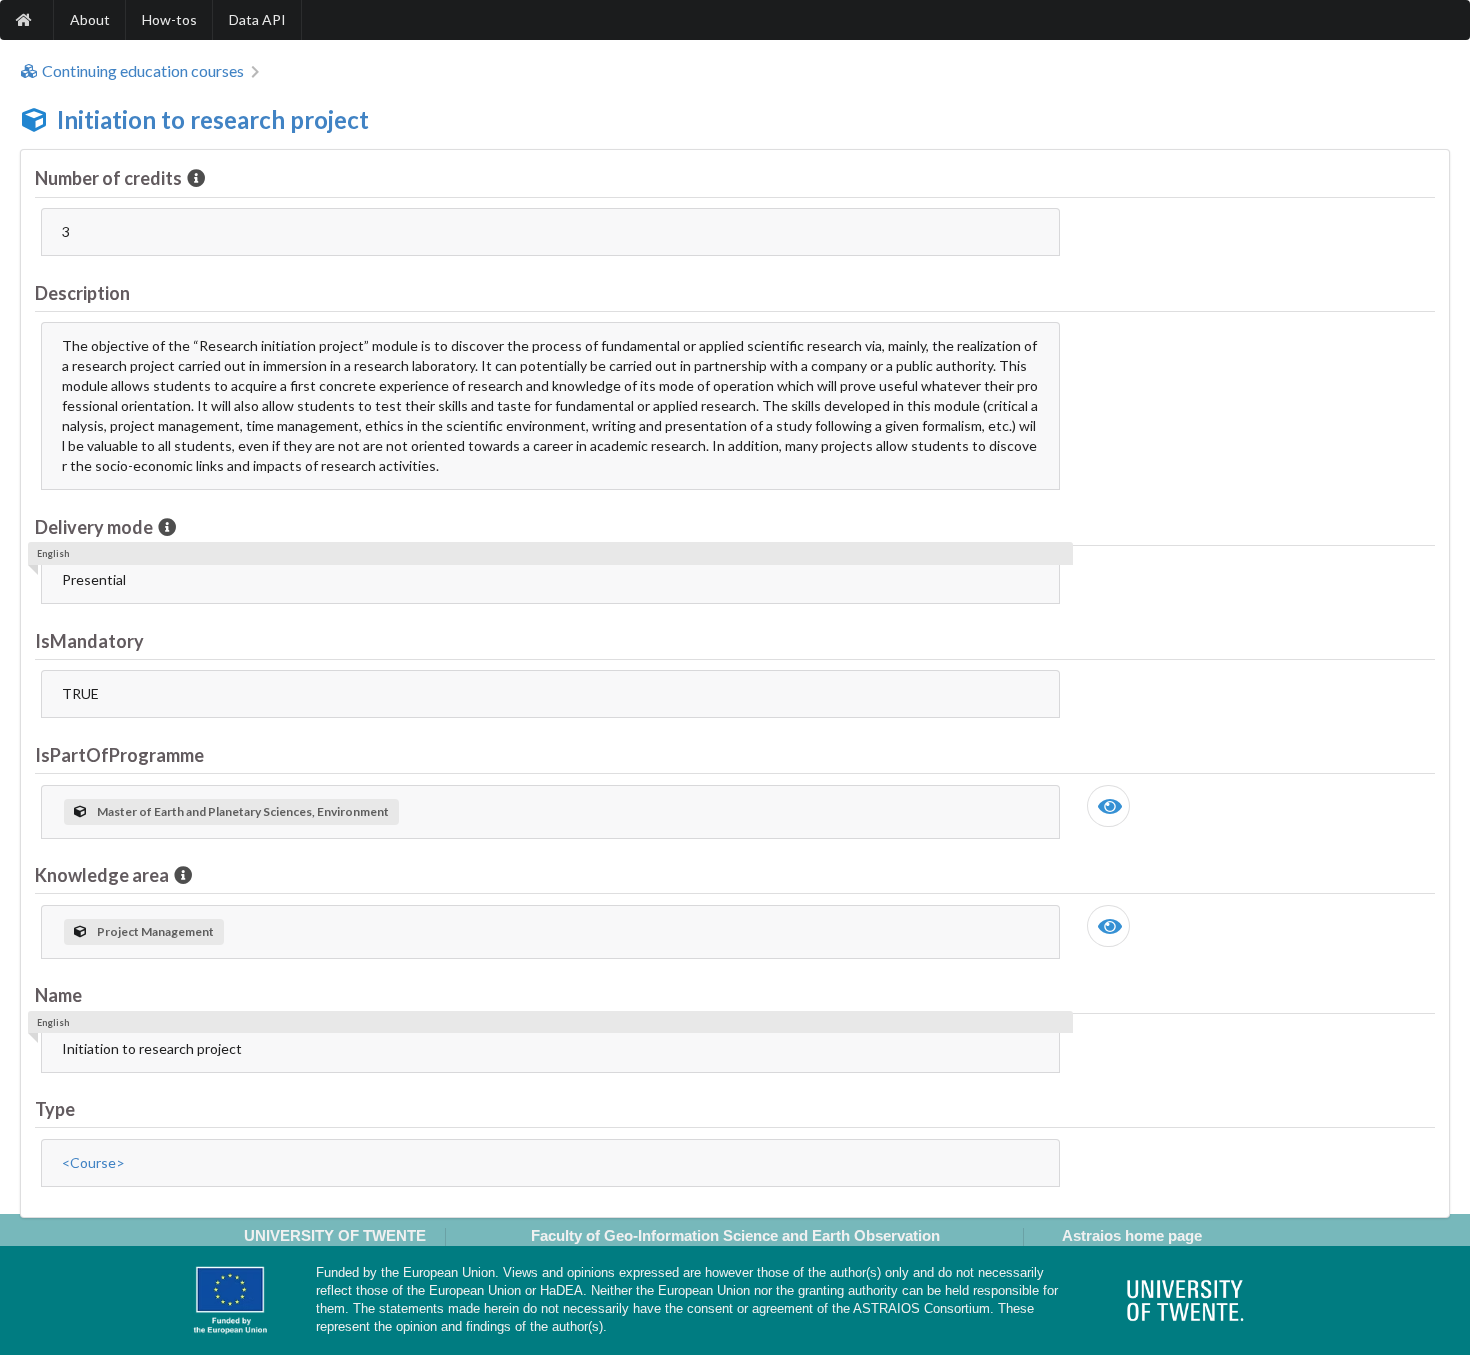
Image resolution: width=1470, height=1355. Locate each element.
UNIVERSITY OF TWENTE (335, 1235)
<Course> (93, 1162)
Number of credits (108, 178)
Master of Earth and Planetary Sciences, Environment (243, 811)
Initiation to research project (213, 119)
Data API (257, 19)
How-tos (169, 19)
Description (82, 293)
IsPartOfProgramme (119, 755)
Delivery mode (94, 527)
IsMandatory (89, 641)
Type (55, 1109)
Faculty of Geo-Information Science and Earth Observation (735, 1235)
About (90, 19)
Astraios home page (1132, 1235)
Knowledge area (102, 875)
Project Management (155, 931)
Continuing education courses (143, 71)
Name (58, 995)
